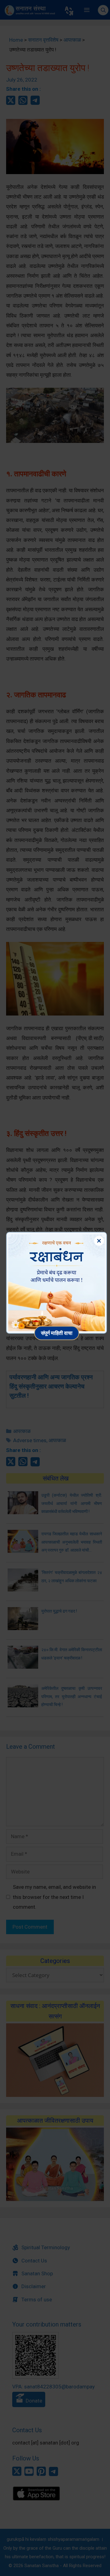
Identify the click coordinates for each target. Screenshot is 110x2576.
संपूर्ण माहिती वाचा (57, 1333)
